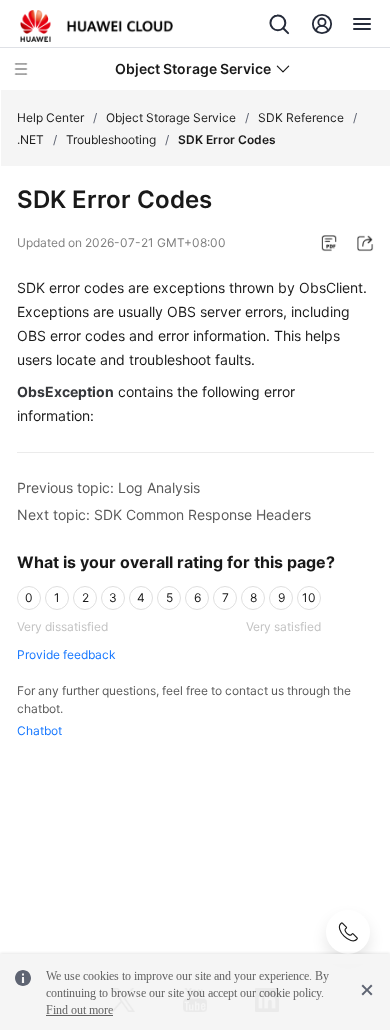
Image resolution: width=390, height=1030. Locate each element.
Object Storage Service (171, 117)
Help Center (50, 117)
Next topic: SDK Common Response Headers (164, 514)
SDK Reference (301, 117)
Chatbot (39, 730)
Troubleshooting (111, 139)
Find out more (79, 1010)
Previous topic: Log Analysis (108, 487)
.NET (30, 139)
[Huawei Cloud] (96, 26)
